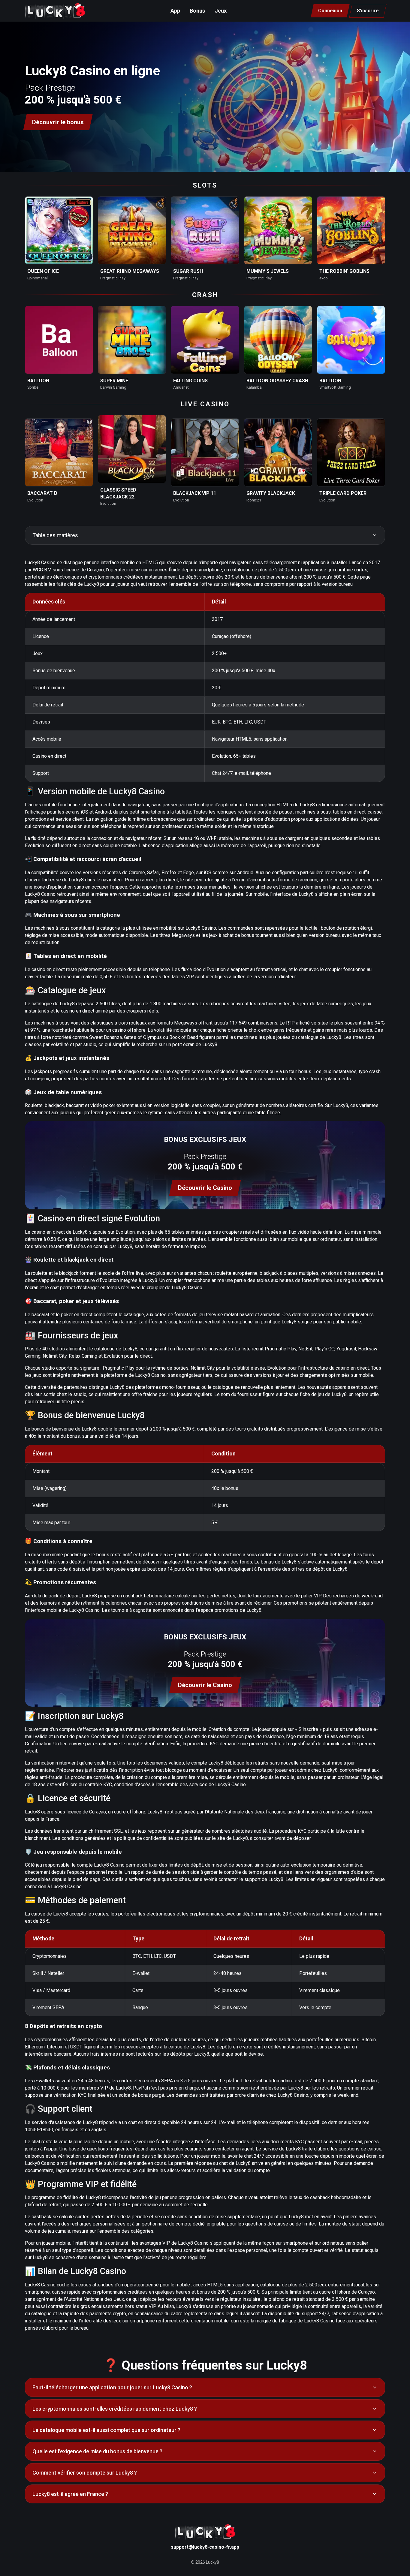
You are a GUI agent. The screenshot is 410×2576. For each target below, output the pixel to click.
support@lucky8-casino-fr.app (205, 2547)
